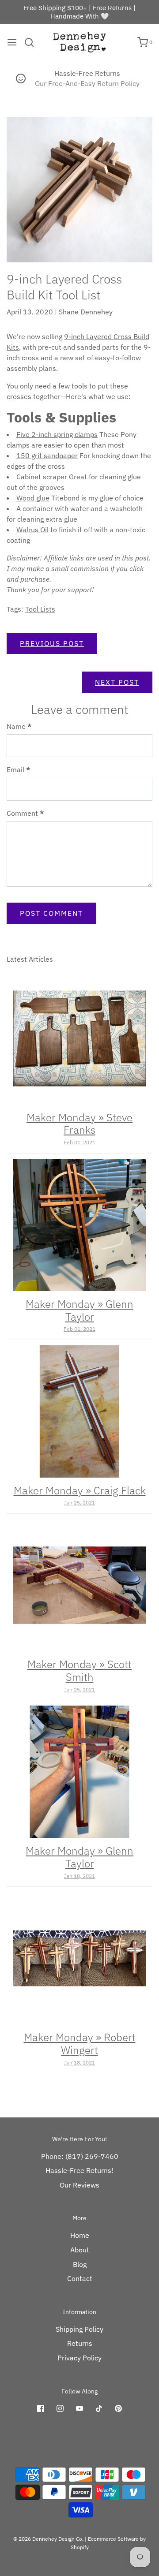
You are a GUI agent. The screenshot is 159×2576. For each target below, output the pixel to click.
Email (19, 769)
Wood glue (33, 498)
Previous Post (52, 643)
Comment (25, 813)
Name (19, 726)
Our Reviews (79, 2185)
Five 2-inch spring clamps (57, 434)
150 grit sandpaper (47, 455)
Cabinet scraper (42, 477)
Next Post (117, 682)
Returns (80, 2343)
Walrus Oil (32, 530)
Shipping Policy (79, 2329)
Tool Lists (40, 609)
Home (80, 2235)
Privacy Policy (79, 2358)
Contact (80, 2278)
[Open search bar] (32, 42)
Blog (80, 2264)
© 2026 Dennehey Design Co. (48, 2539)
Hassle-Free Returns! (79, 2170)
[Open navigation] (12, 42)
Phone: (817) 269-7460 (80, 2156)
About (80, 2250)
